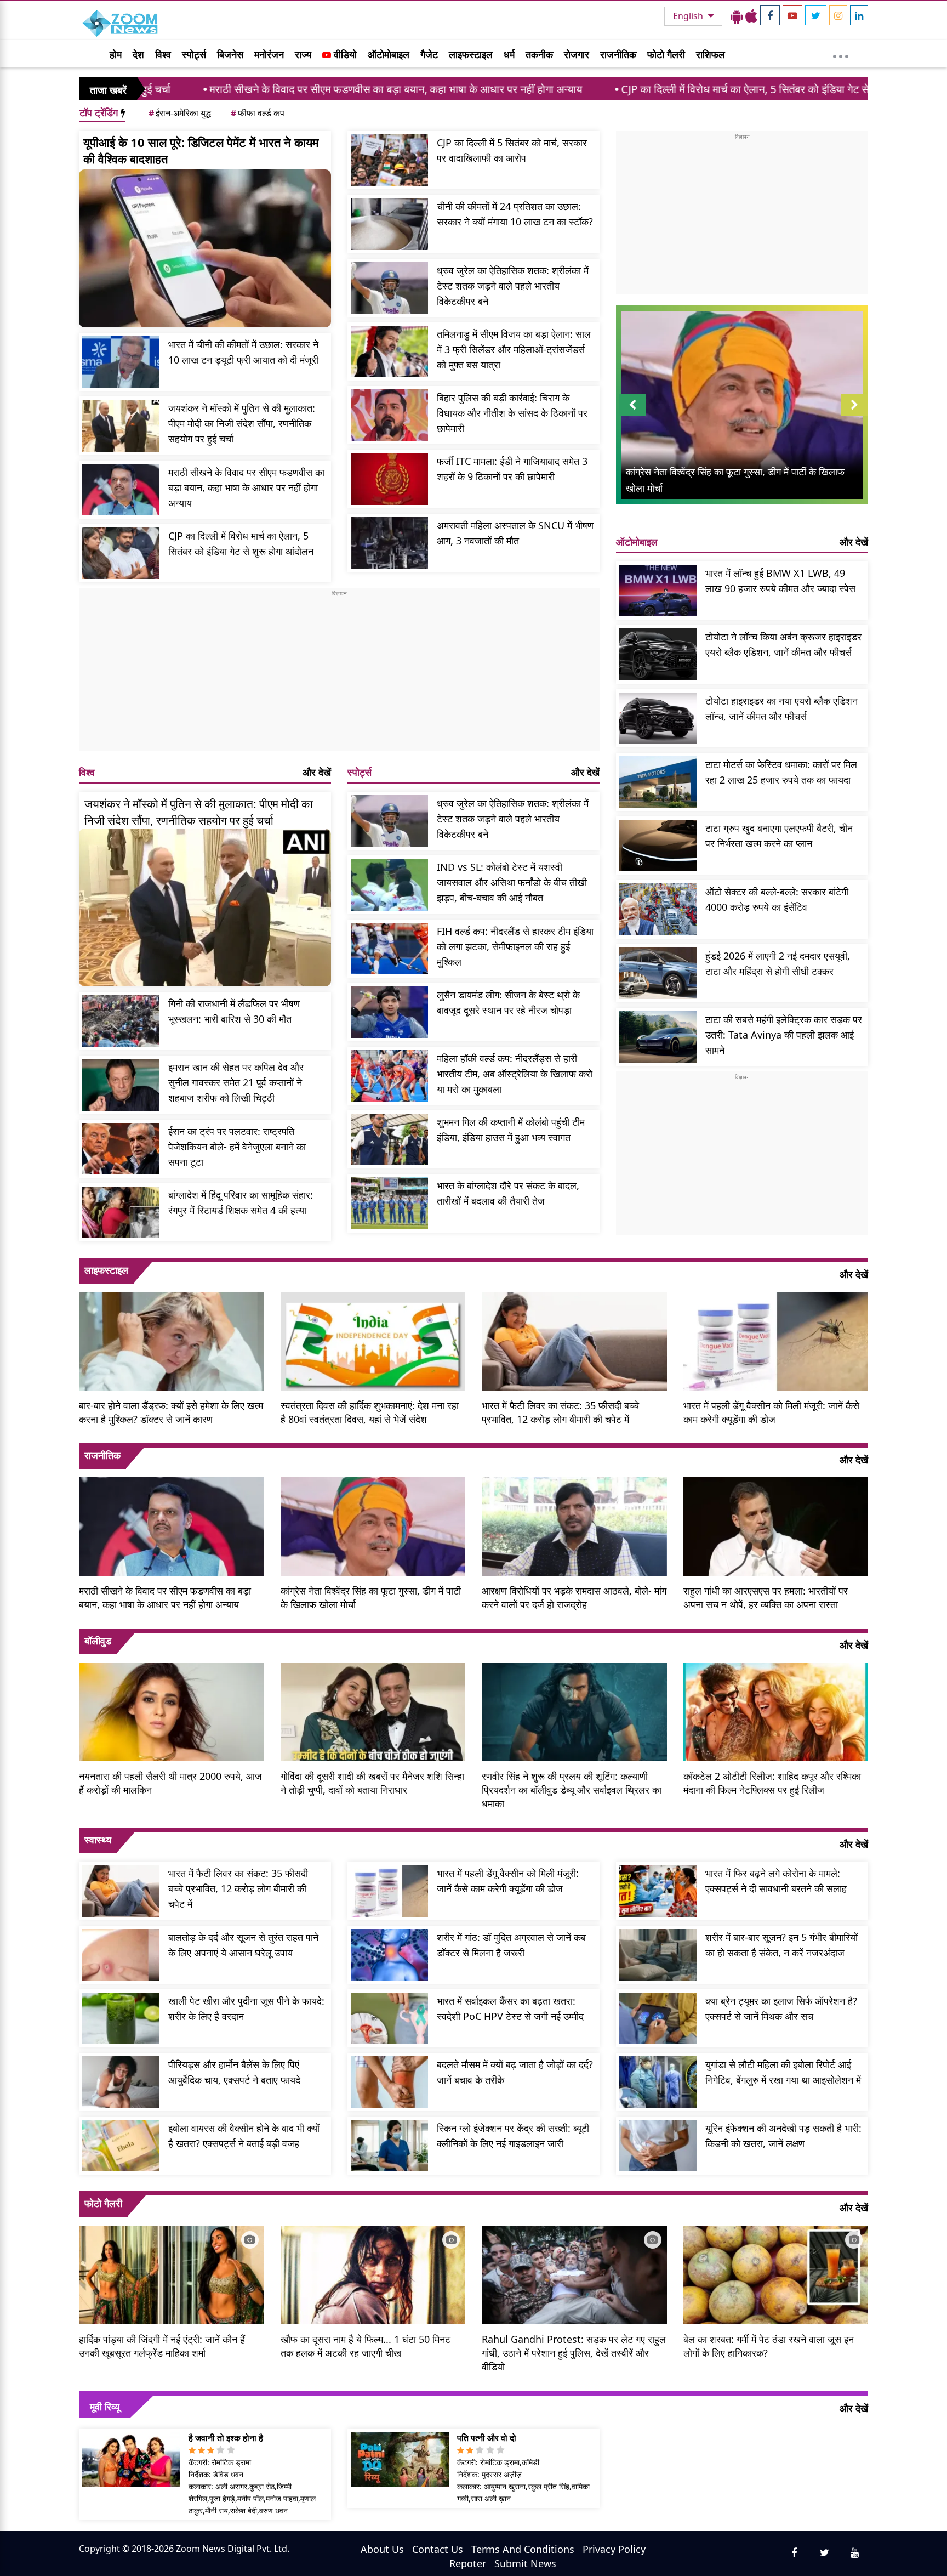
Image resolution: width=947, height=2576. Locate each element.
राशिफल (711, 54)
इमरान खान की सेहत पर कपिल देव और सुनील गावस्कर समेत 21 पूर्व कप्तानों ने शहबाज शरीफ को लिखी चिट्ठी (236, 1082)
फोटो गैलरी (666, 54)
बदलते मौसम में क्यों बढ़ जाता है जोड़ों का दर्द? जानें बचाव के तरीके (515, 2072)
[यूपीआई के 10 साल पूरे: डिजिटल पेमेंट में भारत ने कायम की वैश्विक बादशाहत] (205, 248)
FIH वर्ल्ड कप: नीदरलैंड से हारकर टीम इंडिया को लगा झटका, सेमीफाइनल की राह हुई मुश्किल (515, 946)
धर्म (509, 54)
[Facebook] (770, 15)
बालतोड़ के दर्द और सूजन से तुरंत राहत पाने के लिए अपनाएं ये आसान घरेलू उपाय (243, 1945)
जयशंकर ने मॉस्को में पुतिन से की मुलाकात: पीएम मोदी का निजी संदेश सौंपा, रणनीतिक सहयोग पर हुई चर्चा (242, 423)
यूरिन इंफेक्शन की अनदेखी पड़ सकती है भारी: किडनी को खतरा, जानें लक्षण (783, 2136)
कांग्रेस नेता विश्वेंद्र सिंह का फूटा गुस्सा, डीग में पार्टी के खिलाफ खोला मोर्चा (371, 1598)
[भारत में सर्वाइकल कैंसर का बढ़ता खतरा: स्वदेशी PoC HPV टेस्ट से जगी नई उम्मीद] (389, 2018)
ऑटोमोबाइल (389, 54)
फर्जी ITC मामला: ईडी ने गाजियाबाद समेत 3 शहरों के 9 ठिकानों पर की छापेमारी (512, 469)
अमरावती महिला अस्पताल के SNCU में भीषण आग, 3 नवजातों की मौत (515, 533)
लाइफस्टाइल (471, 54)
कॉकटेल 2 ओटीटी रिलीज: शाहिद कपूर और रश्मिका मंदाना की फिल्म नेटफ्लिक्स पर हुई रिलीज (772, 1783)
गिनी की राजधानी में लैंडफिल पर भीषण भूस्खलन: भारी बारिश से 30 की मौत (234, 1011)
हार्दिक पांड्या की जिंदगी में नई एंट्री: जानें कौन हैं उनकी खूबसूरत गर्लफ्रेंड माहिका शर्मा (162, 2346)
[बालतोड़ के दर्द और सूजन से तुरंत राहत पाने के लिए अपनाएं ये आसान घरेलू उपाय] (121, 1955)
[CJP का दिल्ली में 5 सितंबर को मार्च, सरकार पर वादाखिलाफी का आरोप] (389, 160)
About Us (382, 2549)
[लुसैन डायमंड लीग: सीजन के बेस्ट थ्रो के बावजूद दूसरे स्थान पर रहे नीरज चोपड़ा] (389, 1012)
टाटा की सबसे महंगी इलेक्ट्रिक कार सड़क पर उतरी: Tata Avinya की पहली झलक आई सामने (784, 1035)
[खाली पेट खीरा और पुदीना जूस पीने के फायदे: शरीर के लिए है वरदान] (121, 2018)
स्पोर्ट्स (194, 54)
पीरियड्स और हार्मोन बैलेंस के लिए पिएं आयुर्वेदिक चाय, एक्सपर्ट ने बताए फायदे (234, 2072)
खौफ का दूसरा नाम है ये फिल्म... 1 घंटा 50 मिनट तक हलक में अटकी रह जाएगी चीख (366, 2346)
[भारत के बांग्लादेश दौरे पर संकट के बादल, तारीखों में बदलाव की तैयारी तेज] (389, 1203)
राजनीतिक (618, 54)
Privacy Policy (614, 2549)
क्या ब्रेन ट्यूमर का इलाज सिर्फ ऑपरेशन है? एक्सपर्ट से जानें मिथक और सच (781, 2008)
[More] (841, 54)
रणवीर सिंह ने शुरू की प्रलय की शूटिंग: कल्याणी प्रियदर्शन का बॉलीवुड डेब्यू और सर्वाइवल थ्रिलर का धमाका (572, 1790)
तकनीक (539, 54)
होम (116, 54)
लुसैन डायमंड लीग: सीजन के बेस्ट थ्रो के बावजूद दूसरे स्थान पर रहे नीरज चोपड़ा (508, 1002)
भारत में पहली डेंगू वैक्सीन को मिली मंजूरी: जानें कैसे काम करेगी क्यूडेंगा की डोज (771, 1412)
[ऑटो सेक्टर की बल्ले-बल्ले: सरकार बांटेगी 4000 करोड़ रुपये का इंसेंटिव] (658, 909)
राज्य (303, 54)
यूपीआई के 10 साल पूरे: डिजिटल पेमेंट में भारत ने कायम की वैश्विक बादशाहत (201, 150)
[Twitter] (816, 15)
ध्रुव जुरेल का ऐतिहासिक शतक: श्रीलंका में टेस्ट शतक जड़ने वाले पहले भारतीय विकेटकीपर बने (513, 286)
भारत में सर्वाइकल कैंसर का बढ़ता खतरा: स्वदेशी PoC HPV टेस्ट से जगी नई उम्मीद (510, 2008)
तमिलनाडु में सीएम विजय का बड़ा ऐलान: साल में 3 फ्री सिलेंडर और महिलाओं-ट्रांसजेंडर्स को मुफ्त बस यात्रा (514, 349)
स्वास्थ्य (98, 1840)
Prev (633, 416)
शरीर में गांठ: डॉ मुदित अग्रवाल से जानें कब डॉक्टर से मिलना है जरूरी (511, 1945)
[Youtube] (792, 15)
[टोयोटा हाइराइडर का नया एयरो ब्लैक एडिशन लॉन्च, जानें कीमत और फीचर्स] (658, 718)
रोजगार (577, 54)
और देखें (317, 772)
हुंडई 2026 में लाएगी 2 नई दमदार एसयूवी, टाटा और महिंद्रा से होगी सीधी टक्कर (778, 963)
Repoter (468, 2563)
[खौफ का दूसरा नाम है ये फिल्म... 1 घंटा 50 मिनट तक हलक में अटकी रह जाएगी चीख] (373, 2273)
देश (138, 54)
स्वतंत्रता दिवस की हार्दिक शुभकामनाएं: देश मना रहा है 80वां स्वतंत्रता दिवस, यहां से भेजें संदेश (370, 1412)
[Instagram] (838, 15)
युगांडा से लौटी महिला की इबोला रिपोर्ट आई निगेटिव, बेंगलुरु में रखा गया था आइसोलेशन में (783, 2072)
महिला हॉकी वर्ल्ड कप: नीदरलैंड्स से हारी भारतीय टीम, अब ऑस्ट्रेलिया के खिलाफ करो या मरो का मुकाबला (515, 1074)
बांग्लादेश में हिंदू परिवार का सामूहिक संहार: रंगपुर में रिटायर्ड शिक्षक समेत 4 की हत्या (241, 1202)
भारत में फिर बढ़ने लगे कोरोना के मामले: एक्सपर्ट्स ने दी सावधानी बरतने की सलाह (776, 1881)
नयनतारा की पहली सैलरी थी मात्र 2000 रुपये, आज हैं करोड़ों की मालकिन (170, 1783)
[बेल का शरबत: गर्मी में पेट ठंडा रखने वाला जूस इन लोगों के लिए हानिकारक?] (776, 2273)
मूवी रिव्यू (105, 2407)
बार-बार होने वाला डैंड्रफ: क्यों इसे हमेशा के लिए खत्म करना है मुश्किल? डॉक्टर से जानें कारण (171, 1412)
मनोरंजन (269, 54)
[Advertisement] (339, 674)
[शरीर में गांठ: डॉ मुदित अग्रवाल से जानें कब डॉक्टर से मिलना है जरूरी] (389, 1955)
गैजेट (429, 54)
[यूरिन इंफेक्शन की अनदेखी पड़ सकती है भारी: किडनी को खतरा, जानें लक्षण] (658, 2146)
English (689, 16)
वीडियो (344, 54)
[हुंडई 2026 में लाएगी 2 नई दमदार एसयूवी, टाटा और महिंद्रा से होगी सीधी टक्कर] (658, 973)
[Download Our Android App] (737, 16)
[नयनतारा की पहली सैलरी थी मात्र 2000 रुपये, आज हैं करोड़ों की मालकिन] (172, 1711)
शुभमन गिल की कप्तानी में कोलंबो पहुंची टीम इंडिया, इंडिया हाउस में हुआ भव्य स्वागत (511, 1130)
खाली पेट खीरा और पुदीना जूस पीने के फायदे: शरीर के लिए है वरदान (246, 2008)
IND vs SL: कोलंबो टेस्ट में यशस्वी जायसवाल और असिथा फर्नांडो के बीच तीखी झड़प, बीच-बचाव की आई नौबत (512, 882)
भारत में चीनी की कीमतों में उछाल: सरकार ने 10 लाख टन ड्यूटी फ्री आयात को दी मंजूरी (243, 352)
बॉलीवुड (98, 1641)
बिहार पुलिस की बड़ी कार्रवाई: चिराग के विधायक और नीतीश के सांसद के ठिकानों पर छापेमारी (512, 413)
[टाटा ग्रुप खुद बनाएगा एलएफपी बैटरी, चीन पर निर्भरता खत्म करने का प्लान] (658, 846)
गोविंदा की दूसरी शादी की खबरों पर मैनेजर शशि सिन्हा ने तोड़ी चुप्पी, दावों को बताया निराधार (372, 1783)
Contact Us (438, 2549)
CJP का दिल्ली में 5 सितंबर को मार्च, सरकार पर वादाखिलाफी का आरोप (512, 150)
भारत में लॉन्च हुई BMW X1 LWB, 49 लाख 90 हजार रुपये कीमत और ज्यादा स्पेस (780, 581)
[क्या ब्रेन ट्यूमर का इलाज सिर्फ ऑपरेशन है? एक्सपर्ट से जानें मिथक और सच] (658, 2018)
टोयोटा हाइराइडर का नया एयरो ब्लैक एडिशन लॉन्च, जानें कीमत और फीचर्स (781, 708)
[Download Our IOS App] (751, 16)
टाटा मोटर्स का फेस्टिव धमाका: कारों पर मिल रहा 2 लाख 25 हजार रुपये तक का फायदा (781, 772)
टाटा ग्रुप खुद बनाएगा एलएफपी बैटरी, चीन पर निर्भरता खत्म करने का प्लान (779, 836)
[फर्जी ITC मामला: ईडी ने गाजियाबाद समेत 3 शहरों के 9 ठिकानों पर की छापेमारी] (389, 479)
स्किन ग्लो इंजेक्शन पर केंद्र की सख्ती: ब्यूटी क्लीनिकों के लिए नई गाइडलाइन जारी (513, 2136)
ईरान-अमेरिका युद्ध (180, 113)
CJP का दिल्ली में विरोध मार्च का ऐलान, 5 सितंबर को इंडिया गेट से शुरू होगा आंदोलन (636, 89)
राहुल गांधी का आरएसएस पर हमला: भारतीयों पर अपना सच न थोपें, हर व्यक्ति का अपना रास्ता (766, 1598)
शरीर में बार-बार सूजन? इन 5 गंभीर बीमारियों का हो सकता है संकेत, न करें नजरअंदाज (781, 1945)
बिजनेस (230, 54)
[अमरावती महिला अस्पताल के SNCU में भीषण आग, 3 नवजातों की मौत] (389, 543)
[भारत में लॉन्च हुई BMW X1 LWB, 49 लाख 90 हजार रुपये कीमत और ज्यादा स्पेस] (658, 591)
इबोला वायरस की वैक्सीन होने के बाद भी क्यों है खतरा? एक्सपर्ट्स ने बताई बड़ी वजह (244, 2136)
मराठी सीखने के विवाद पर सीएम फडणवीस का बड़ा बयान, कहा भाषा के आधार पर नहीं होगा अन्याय (251, 89)
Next (854, 416)
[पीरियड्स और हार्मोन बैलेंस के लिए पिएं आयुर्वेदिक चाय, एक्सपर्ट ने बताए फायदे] (121, 2082)
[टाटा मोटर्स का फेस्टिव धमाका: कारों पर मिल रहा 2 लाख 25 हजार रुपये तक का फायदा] (658, 782)
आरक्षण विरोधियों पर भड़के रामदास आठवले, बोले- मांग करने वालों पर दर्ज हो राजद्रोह (574, 1598)
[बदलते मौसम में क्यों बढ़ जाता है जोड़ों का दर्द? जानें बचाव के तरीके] (389, 2082)
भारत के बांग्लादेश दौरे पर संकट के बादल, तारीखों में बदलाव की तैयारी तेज (508, 1193)
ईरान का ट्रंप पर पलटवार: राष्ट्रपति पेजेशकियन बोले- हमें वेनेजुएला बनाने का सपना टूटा (237, 1147)
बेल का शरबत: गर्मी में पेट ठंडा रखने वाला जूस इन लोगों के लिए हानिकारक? (769, 2346)
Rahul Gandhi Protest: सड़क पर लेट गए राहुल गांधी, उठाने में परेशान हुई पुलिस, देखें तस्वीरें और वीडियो (574, 2353)
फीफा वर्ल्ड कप (258, 113)
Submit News (525, 2563)
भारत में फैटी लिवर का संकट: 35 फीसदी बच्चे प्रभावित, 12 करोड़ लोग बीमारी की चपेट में (560, 1412)
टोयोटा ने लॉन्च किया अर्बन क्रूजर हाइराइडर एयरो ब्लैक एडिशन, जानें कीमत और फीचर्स (783, 644)
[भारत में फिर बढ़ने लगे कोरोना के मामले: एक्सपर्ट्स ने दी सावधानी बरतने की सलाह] (658, 1891)
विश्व (163, 54)
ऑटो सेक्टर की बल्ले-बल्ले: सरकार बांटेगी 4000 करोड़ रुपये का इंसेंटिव (777, 899)
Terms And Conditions (523, 2549)
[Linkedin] (859, 15)
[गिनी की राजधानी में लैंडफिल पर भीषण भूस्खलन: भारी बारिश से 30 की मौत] (121, 1021)
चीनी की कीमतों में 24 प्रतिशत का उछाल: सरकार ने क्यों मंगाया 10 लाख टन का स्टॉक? (515, 214)
